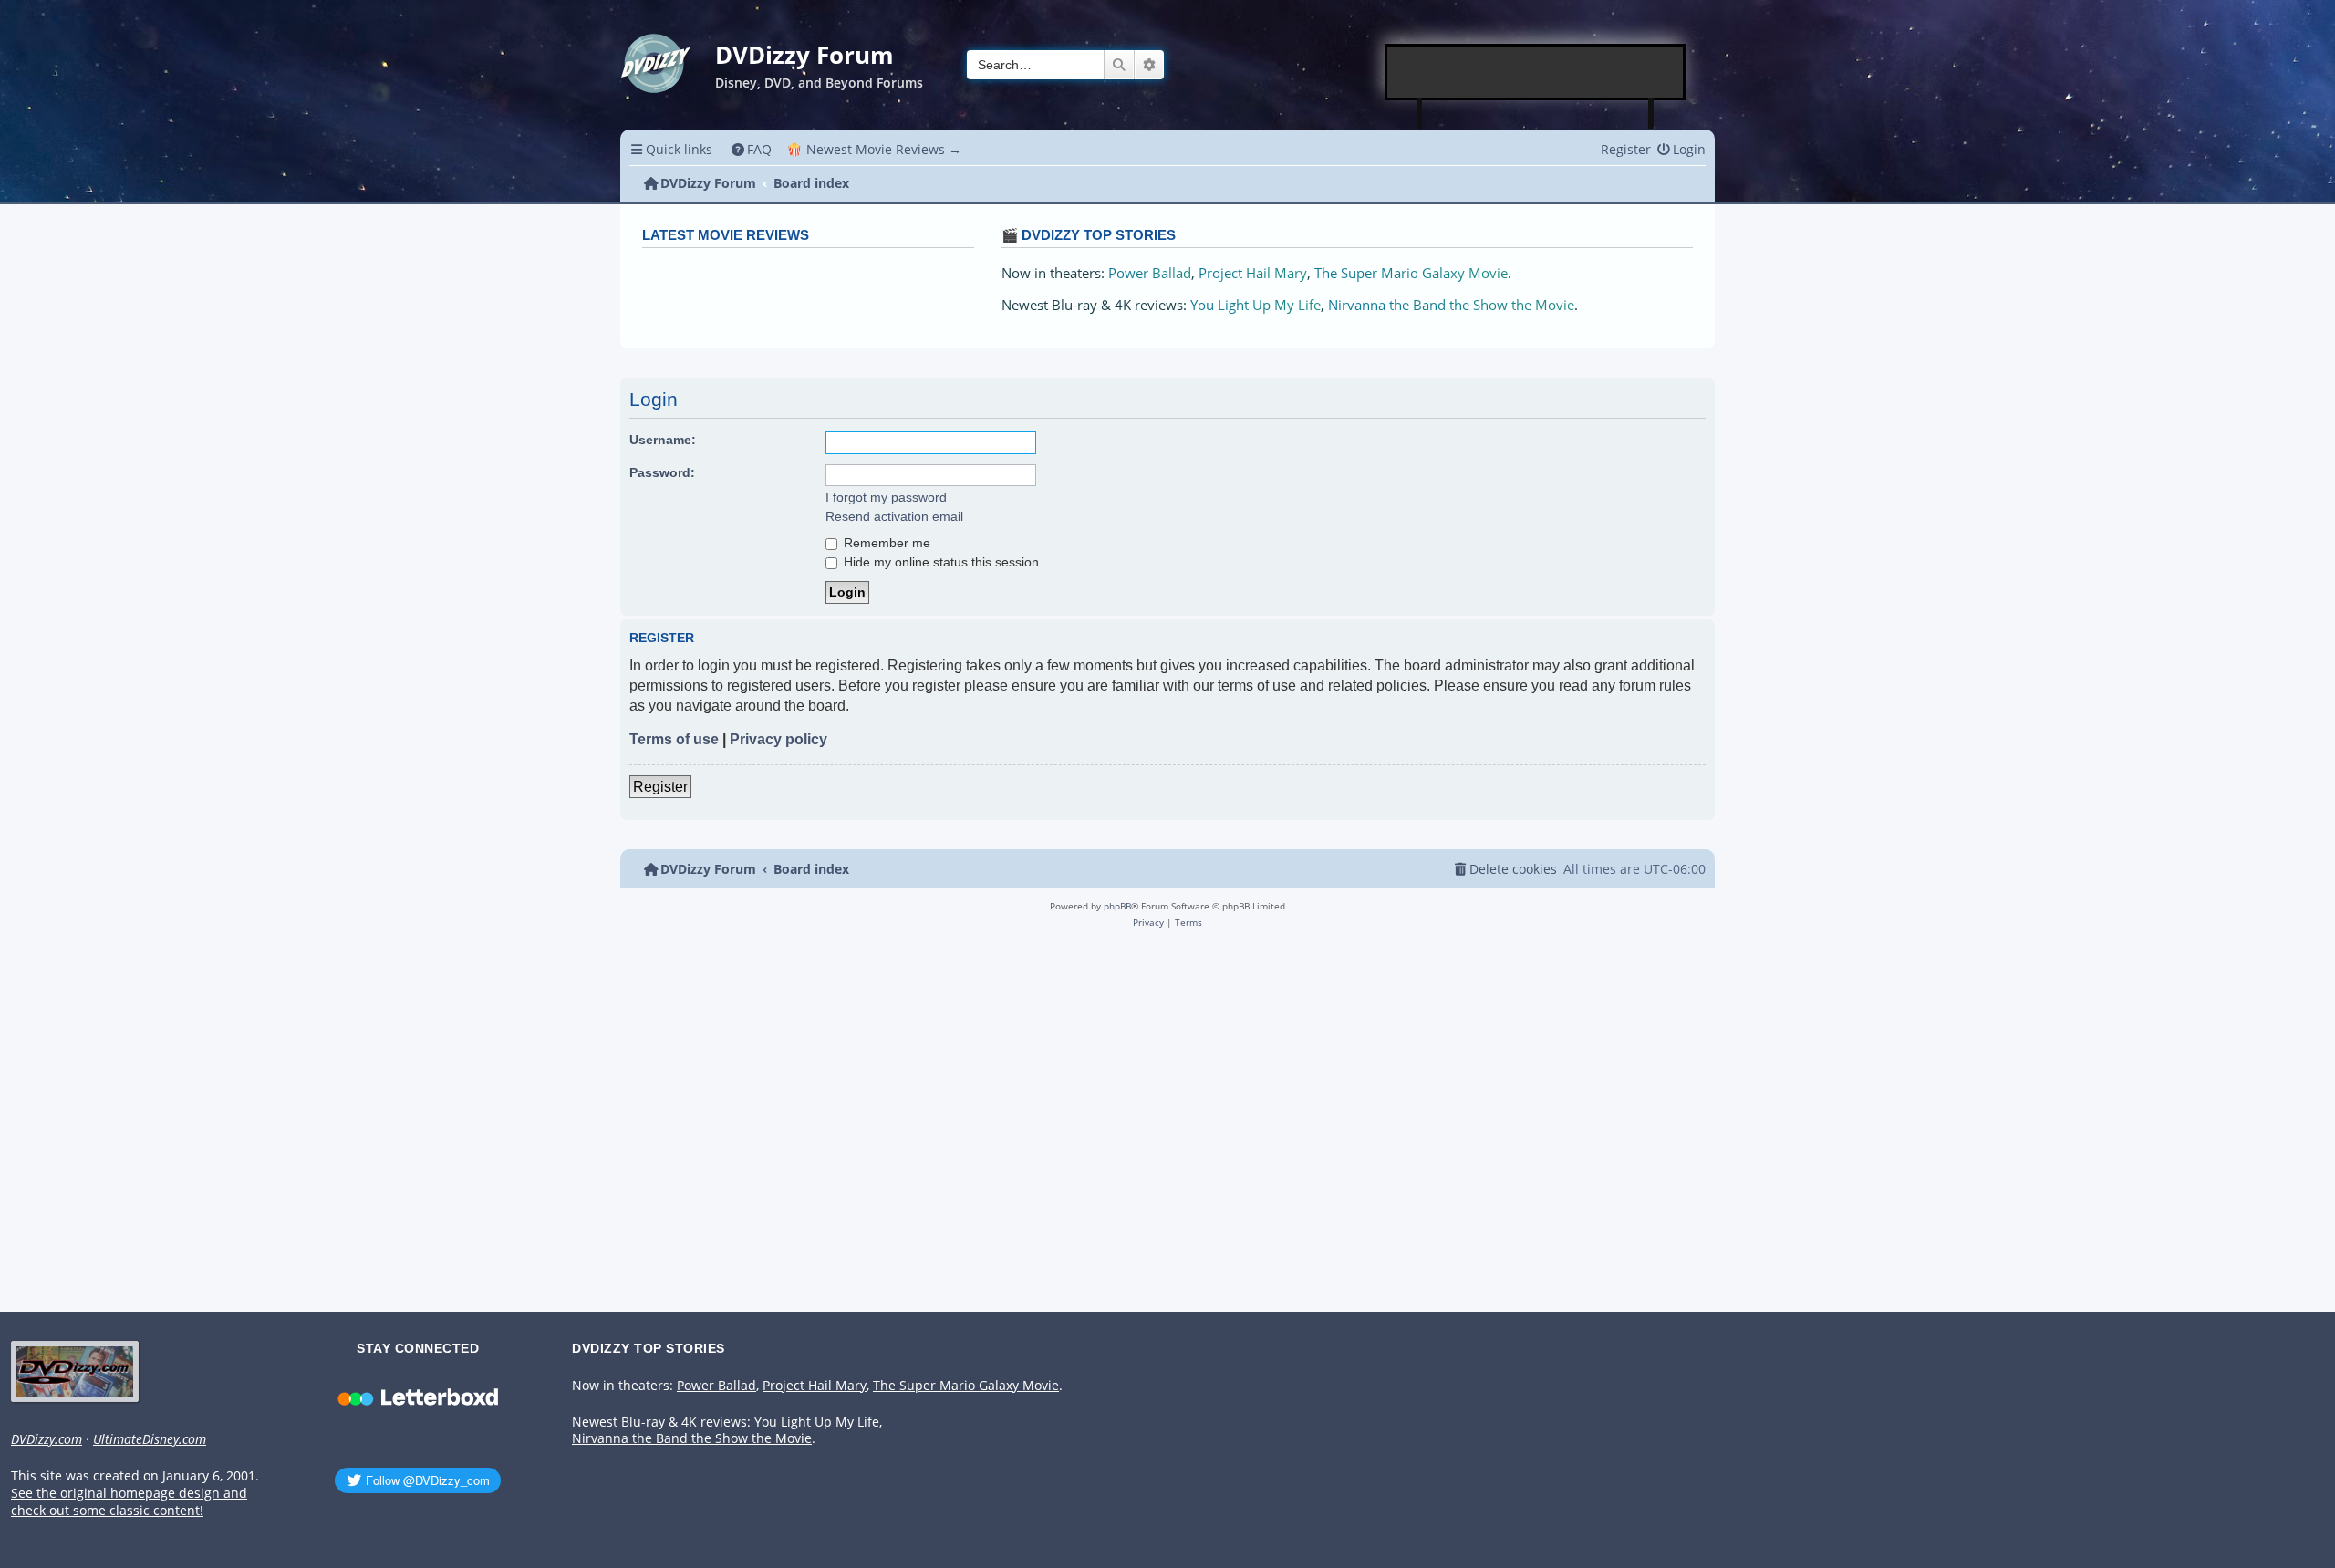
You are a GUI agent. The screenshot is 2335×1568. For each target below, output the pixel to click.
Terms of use (674, 739)
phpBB (1117, 906)
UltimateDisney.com (150, 1439)
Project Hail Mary (1253, 273)
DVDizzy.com (47, 1439)
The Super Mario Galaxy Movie (1411, 273)
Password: (662, 472)
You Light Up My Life (1256, 305)
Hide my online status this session (939, 562)
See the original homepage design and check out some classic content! (129, 1502)
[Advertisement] (1536, 72)
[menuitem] (752, 149)
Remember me (885, 543)
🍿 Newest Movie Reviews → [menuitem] (874, 149)
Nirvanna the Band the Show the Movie (1451, 305)
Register (660, 787)
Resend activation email (894, 516)
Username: (663, 440)
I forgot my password (886, 497)
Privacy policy (778, 739)
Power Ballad (1150, 273)
